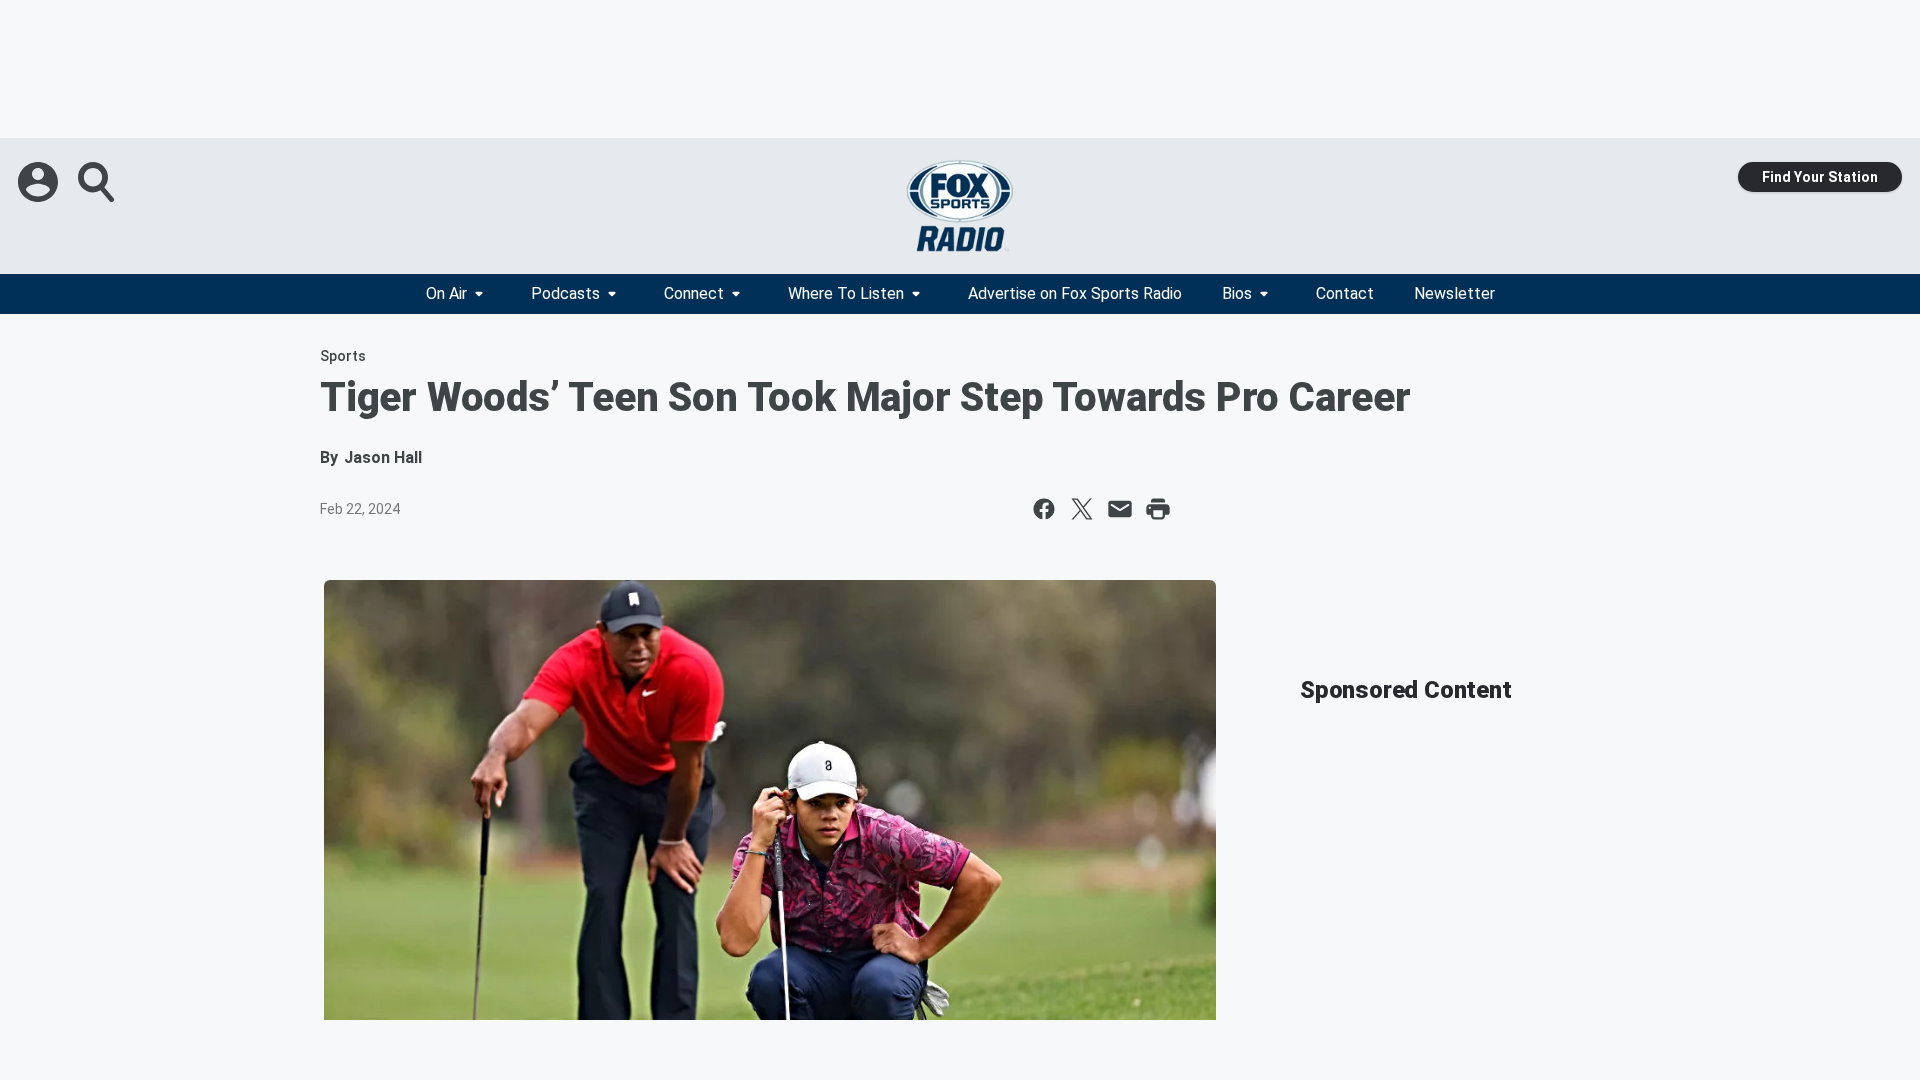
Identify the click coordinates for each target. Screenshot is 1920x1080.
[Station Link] (960, 206)
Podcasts (565, 293)
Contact (1345, 293)
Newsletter (1454, 293)
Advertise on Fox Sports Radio (1075, 293)
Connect (694, 293)
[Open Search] (98, 182)
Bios (1237, 293)
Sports (343, 356)
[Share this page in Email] (1120, 509)
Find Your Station (1820, 177)
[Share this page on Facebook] (1044, 509)
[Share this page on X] (1082, 509)
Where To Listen (846, 293)
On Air (446, 293)
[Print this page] (1158, 509)
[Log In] (40, 182)
